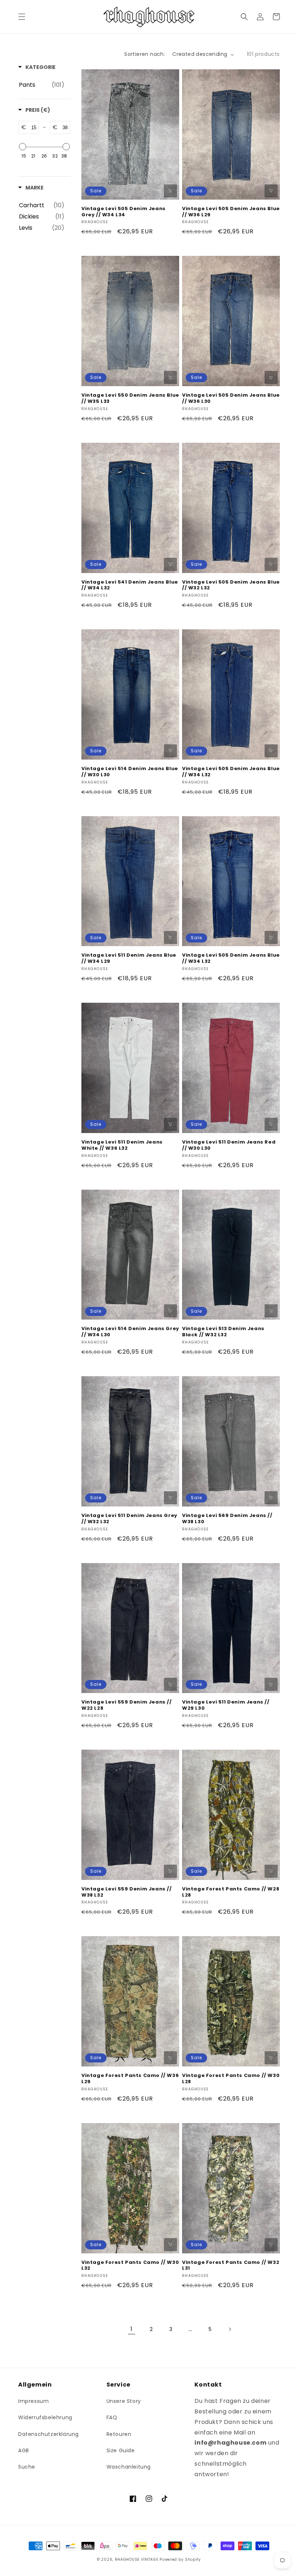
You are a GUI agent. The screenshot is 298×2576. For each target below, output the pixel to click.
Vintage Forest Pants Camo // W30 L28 (231, 2079)
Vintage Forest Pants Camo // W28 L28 (231, 1892)
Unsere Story (124, 2401)
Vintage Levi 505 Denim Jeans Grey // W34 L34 (124, 212)
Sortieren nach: (145, 54)
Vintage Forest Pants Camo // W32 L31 (231, 2266)
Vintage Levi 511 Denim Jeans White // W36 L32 (122, 1145)
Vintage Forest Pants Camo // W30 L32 (130, 2266)
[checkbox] (42, 85)
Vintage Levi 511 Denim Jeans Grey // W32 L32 (129, 1519)
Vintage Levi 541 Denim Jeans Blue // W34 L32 (130, 585)
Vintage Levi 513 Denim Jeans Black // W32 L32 (223, 1332)
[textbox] (33, 127)
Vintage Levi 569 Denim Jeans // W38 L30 (227, 1519)
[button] (22, 17)
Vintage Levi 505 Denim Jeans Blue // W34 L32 (231, 772)
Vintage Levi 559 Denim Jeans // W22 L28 (127, 1705)
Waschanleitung (129, 2467)
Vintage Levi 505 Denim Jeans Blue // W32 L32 (231, 585)
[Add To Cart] (170, 191)
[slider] (23, 147)
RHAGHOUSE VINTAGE (137, 2559)
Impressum (33, 2401)
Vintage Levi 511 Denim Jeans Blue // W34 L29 (129, 958)
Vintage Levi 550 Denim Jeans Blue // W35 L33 (130, 398)
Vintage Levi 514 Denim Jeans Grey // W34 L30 (130, 1332)
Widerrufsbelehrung (45, 2417)
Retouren (119, 2434)
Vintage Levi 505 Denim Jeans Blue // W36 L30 (231, 398)
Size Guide (121, 2450)
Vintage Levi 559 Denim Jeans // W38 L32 (127, 1892)
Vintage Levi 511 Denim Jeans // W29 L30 (226, 1705)
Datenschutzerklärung (49, 2434)
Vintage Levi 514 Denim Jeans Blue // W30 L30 (130, 772)
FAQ (112, 2417)
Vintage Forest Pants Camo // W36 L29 (130, 2079)
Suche (27, 2467)
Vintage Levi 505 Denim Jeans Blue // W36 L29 (231, 212)
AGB (24, 2450)
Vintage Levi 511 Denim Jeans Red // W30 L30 (229, 1145)
